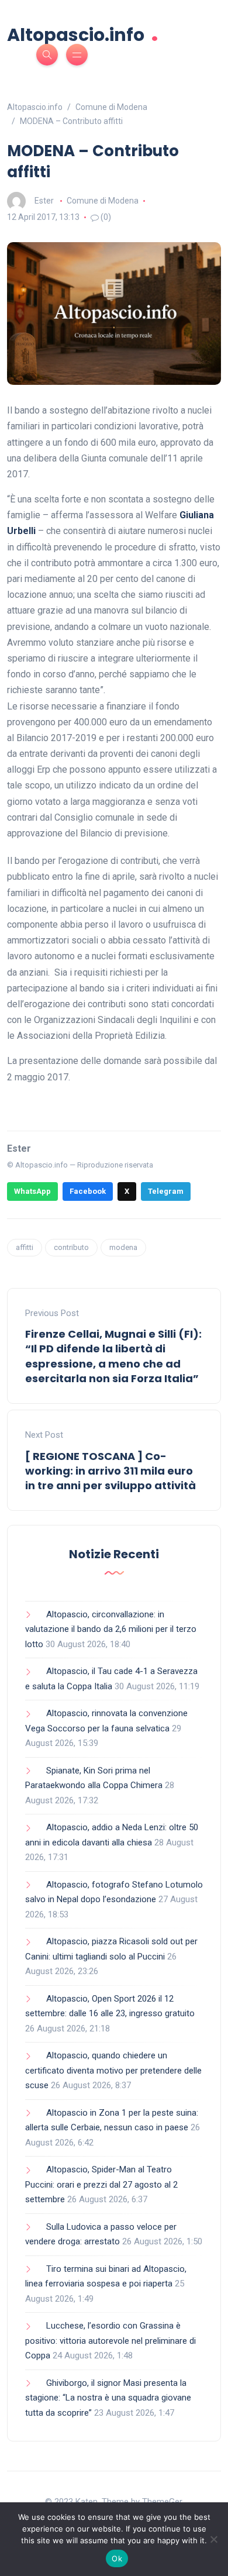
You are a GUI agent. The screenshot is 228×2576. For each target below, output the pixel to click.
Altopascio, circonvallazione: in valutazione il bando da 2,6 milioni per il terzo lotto (111, 1629)
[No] (213, 2539)
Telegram (166, 1191)
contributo (71, 1247)
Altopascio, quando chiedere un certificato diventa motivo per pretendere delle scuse (113, 2070)
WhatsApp (32, 1191)
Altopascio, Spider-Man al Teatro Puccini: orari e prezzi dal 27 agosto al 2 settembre (101, 2184)
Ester (44, 201)
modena (123, 1247)
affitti (25, 1247)
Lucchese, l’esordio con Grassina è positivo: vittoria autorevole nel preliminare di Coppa (110, 2341)
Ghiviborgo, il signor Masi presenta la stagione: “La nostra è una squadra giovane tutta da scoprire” (108, 2398)
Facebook (88, 1191)
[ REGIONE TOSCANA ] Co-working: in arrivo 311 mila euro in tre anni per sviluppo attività (110, 1471)
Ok (117, 2558)
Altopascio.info (83, 34)
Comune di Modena (103, 201)
